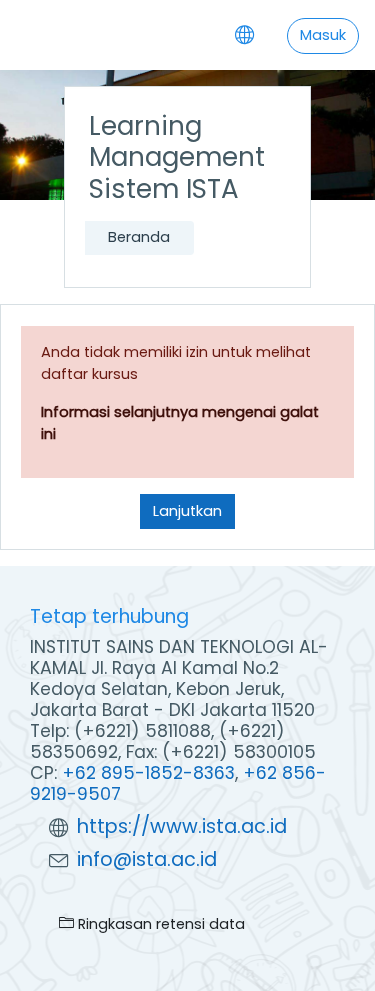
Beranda (139, 237)
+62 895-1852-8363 (148, 773)
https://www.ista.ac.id (182, 826)
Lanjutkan (187, 511)
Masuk (323, 35)
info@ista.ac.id (147, 859)
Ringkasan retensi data (159, 924)
